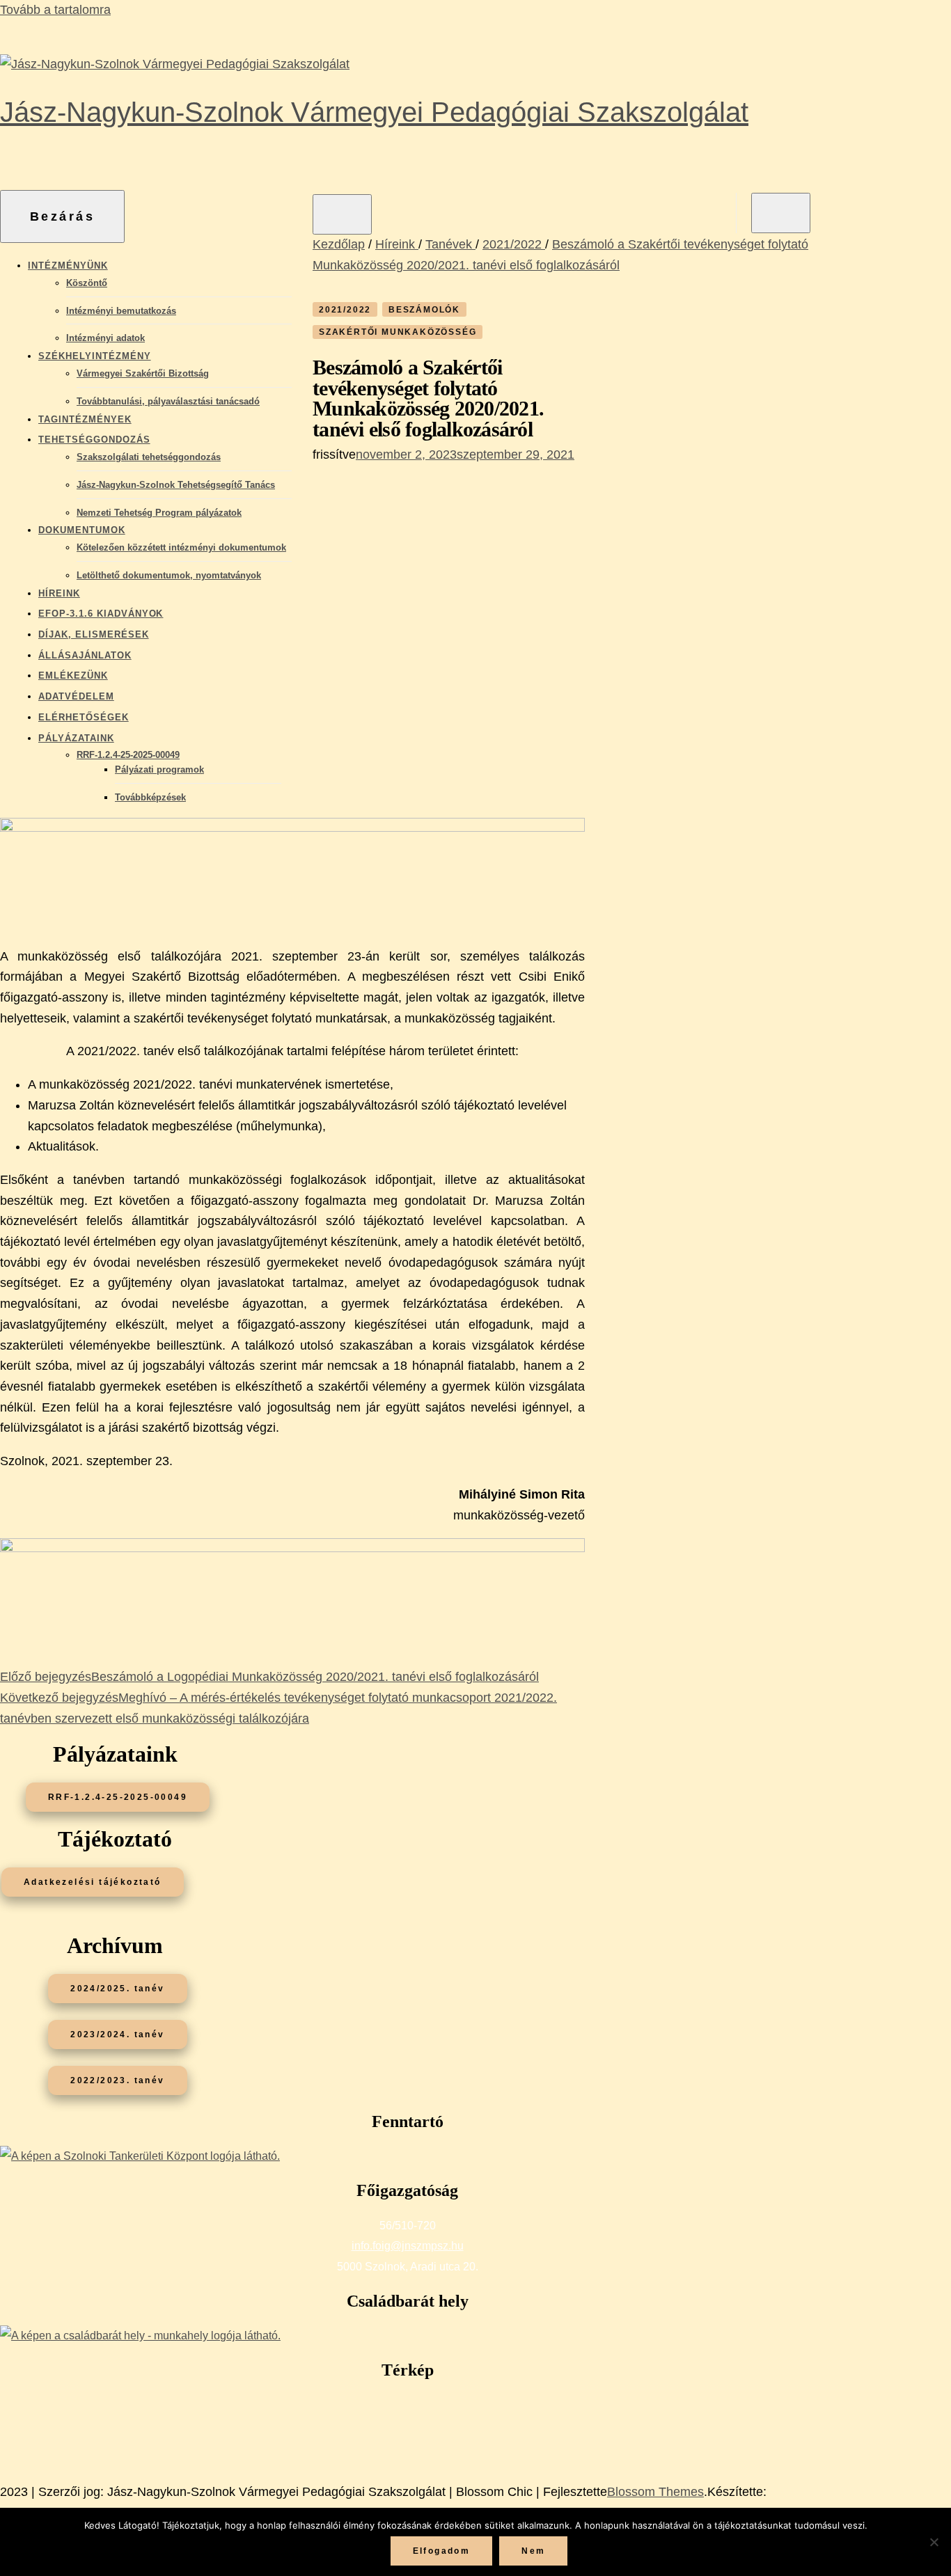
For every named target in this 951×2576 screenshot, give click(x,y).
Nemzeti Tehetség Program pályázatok (159, 513)
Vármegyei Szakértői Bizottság (143, 373)
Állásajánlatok (85, 655)
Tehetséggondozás (94, 440)
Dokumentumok (82, 530)
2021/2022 (345, 310)
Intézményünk (68, 266)
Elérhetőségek (84, 717)
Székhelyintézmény (95, 356)
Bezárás (63, 216)
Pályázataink (76, 738)
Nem (533, 2551)
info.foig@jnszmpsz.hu (408, 2246)
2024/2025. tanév (117, 1989)
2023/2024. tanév (117, 2034)
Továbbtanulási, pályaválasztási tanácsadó (168, 401)
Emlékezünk (73, 675)
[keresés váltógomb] (781, 213)
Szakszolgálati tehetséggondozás (149, 457)
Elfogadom (442, 2551)
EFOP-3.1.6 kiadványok (101, 614)
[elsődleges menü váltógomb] (342, 214)
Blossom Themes (655, 2492)
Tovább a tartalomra (55, 10)
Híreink (59, 593)
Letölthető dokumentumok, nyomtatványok (169, 575)
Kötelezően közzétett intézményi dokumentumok (181, 547)
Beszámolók (424, 310)
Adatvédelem (76, 696)
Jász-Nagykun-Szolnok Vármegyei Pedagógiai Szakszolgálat (374, 112)
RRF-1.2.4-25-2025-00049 (128, 755)
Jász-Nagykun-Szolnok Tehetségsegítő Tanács (176, 485)
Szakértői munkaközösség (398, 332)
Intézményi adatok (105, 338)
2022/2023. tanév (117, 2080)
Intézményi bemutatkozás (121, 311)
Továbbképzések (150, 797)
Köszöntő (87, 283)
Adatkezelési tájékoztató (93, 1882)
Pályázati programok (159, 769)
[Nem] (934, 2542)
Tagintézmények (85, 419)
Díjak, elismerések (94, 634)
